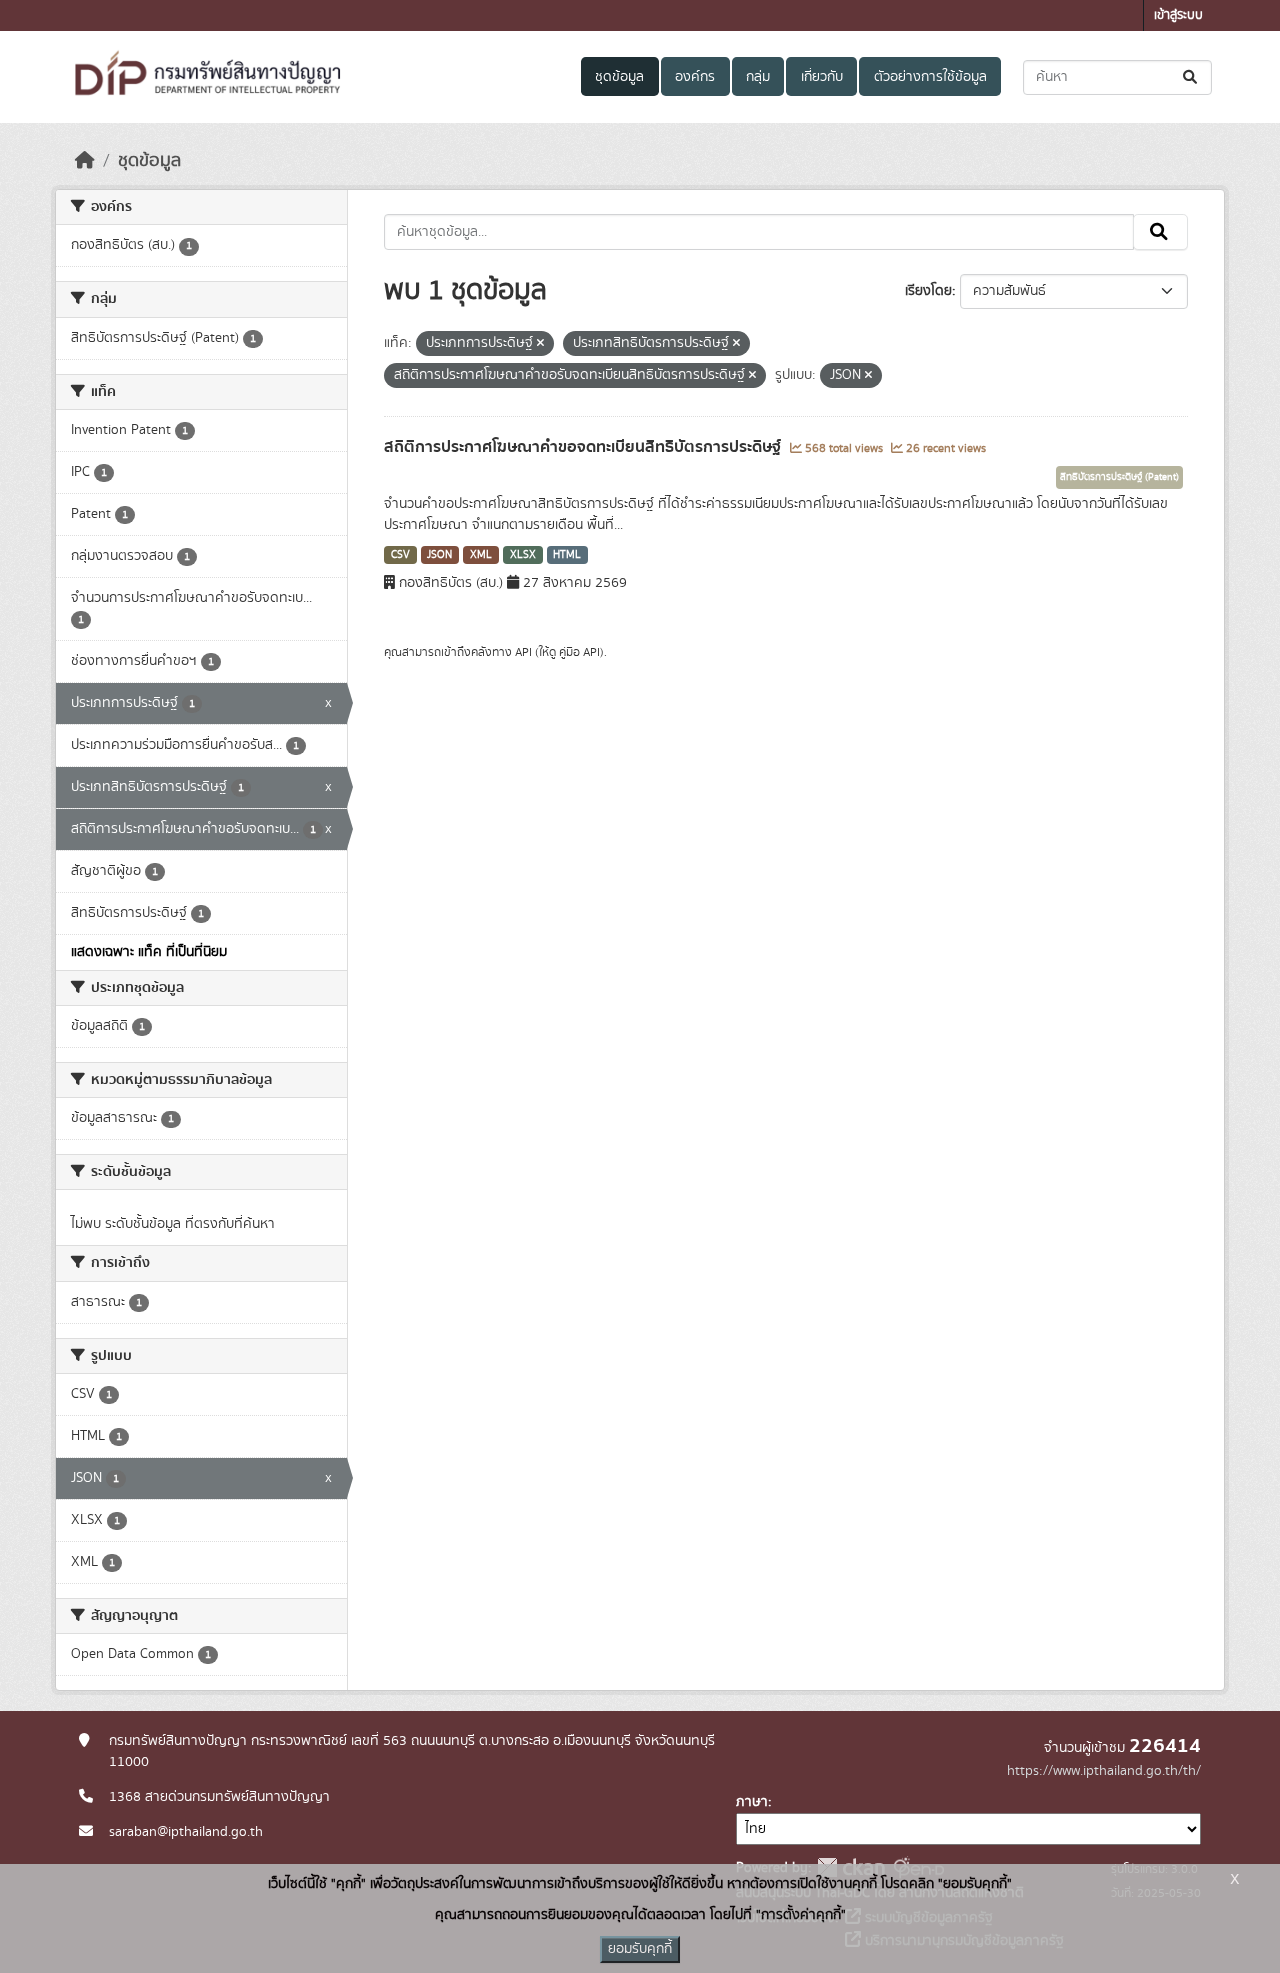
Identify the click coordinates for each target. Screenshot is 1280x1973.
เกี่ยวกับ (822, 77)
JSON (439, 555)
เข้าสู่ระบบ (1178, 15)
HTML (567, 555)
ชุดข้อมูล (619, 77)
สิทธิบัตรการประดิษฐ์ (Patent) (1119, 477)
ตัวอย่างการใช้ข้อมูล (930, 77)
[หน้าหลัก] (85, 161)
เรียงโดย (928, 291)
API (523, 652)
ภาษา (752, 1802)
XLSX (523, 555)
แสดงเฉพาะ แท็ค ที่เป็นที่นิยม (149, 952)
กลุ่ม (758, 77)
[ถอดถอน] (540, 344)
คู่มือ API (579, 652)
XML (481, 555)
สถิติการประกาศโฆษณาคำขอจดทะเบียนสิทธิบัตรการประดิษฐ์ (584, 447)
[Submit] (1191, 77)
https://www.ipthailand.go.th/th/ (1104, 1771)
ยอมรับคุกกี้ (640, 1949)
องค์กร (695, 77)
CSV (400, 555)
